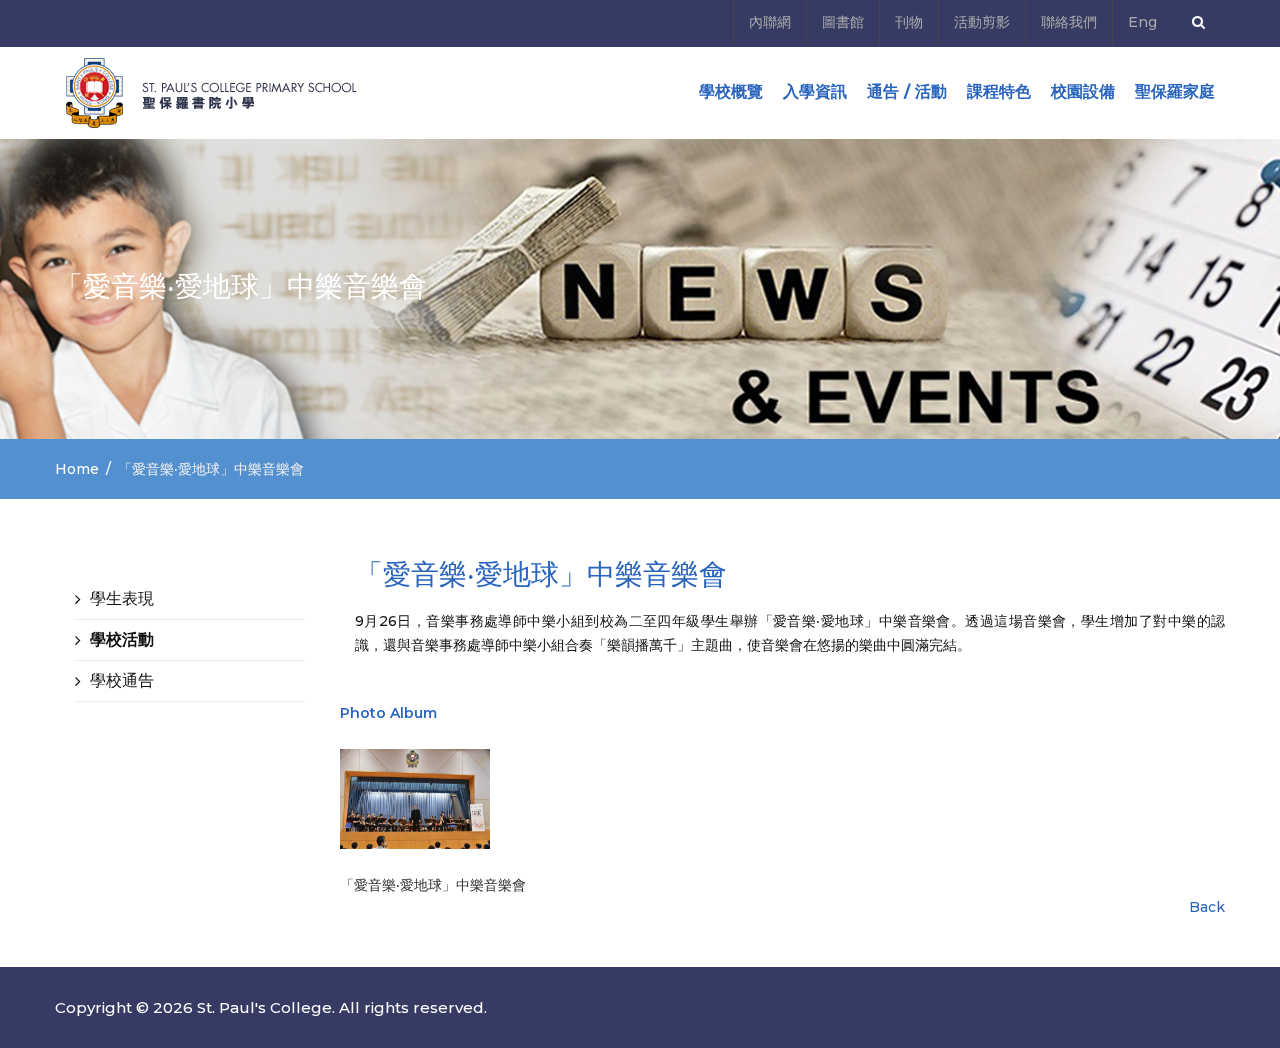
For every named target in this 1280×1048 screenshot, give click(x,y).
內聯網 (770, 22)
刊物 (909, 22)
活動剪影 (982, 22)
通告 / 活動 (907, 91)
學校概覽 (731, 91)
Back (1207, 907)
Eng (1142, 22)
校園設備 (1083, 91)
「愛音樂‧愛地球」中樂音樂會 (433, 885)
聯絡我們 (1069, 22)
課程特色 (999, 91)
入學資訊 (815, 91)
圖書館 (843, 22)
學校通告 (122, 680)
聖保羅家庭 (1175, 91)
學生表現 (122, 598)
